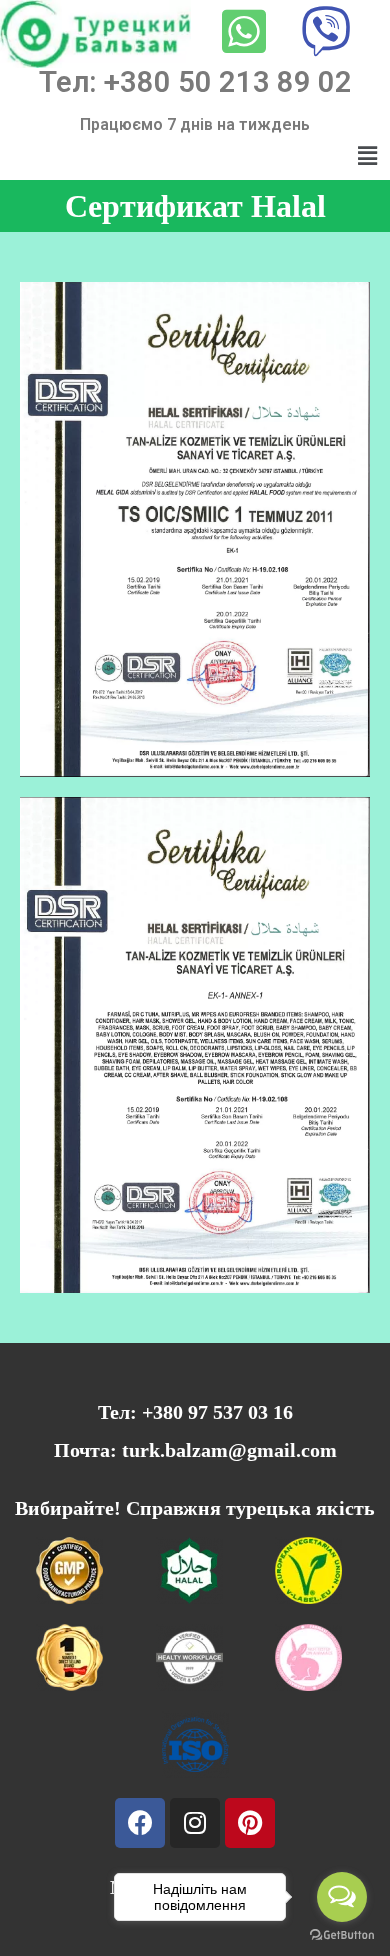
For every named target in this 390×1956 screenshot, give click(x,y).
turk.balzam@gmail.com (229, 1450)
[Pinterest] (250, 1823)
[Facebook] (140, 1823)
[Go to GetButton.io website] (342, 1935)
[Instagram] (195, 1823)
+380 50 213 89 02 (228, 82)
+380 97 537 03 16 (217, 1412)
